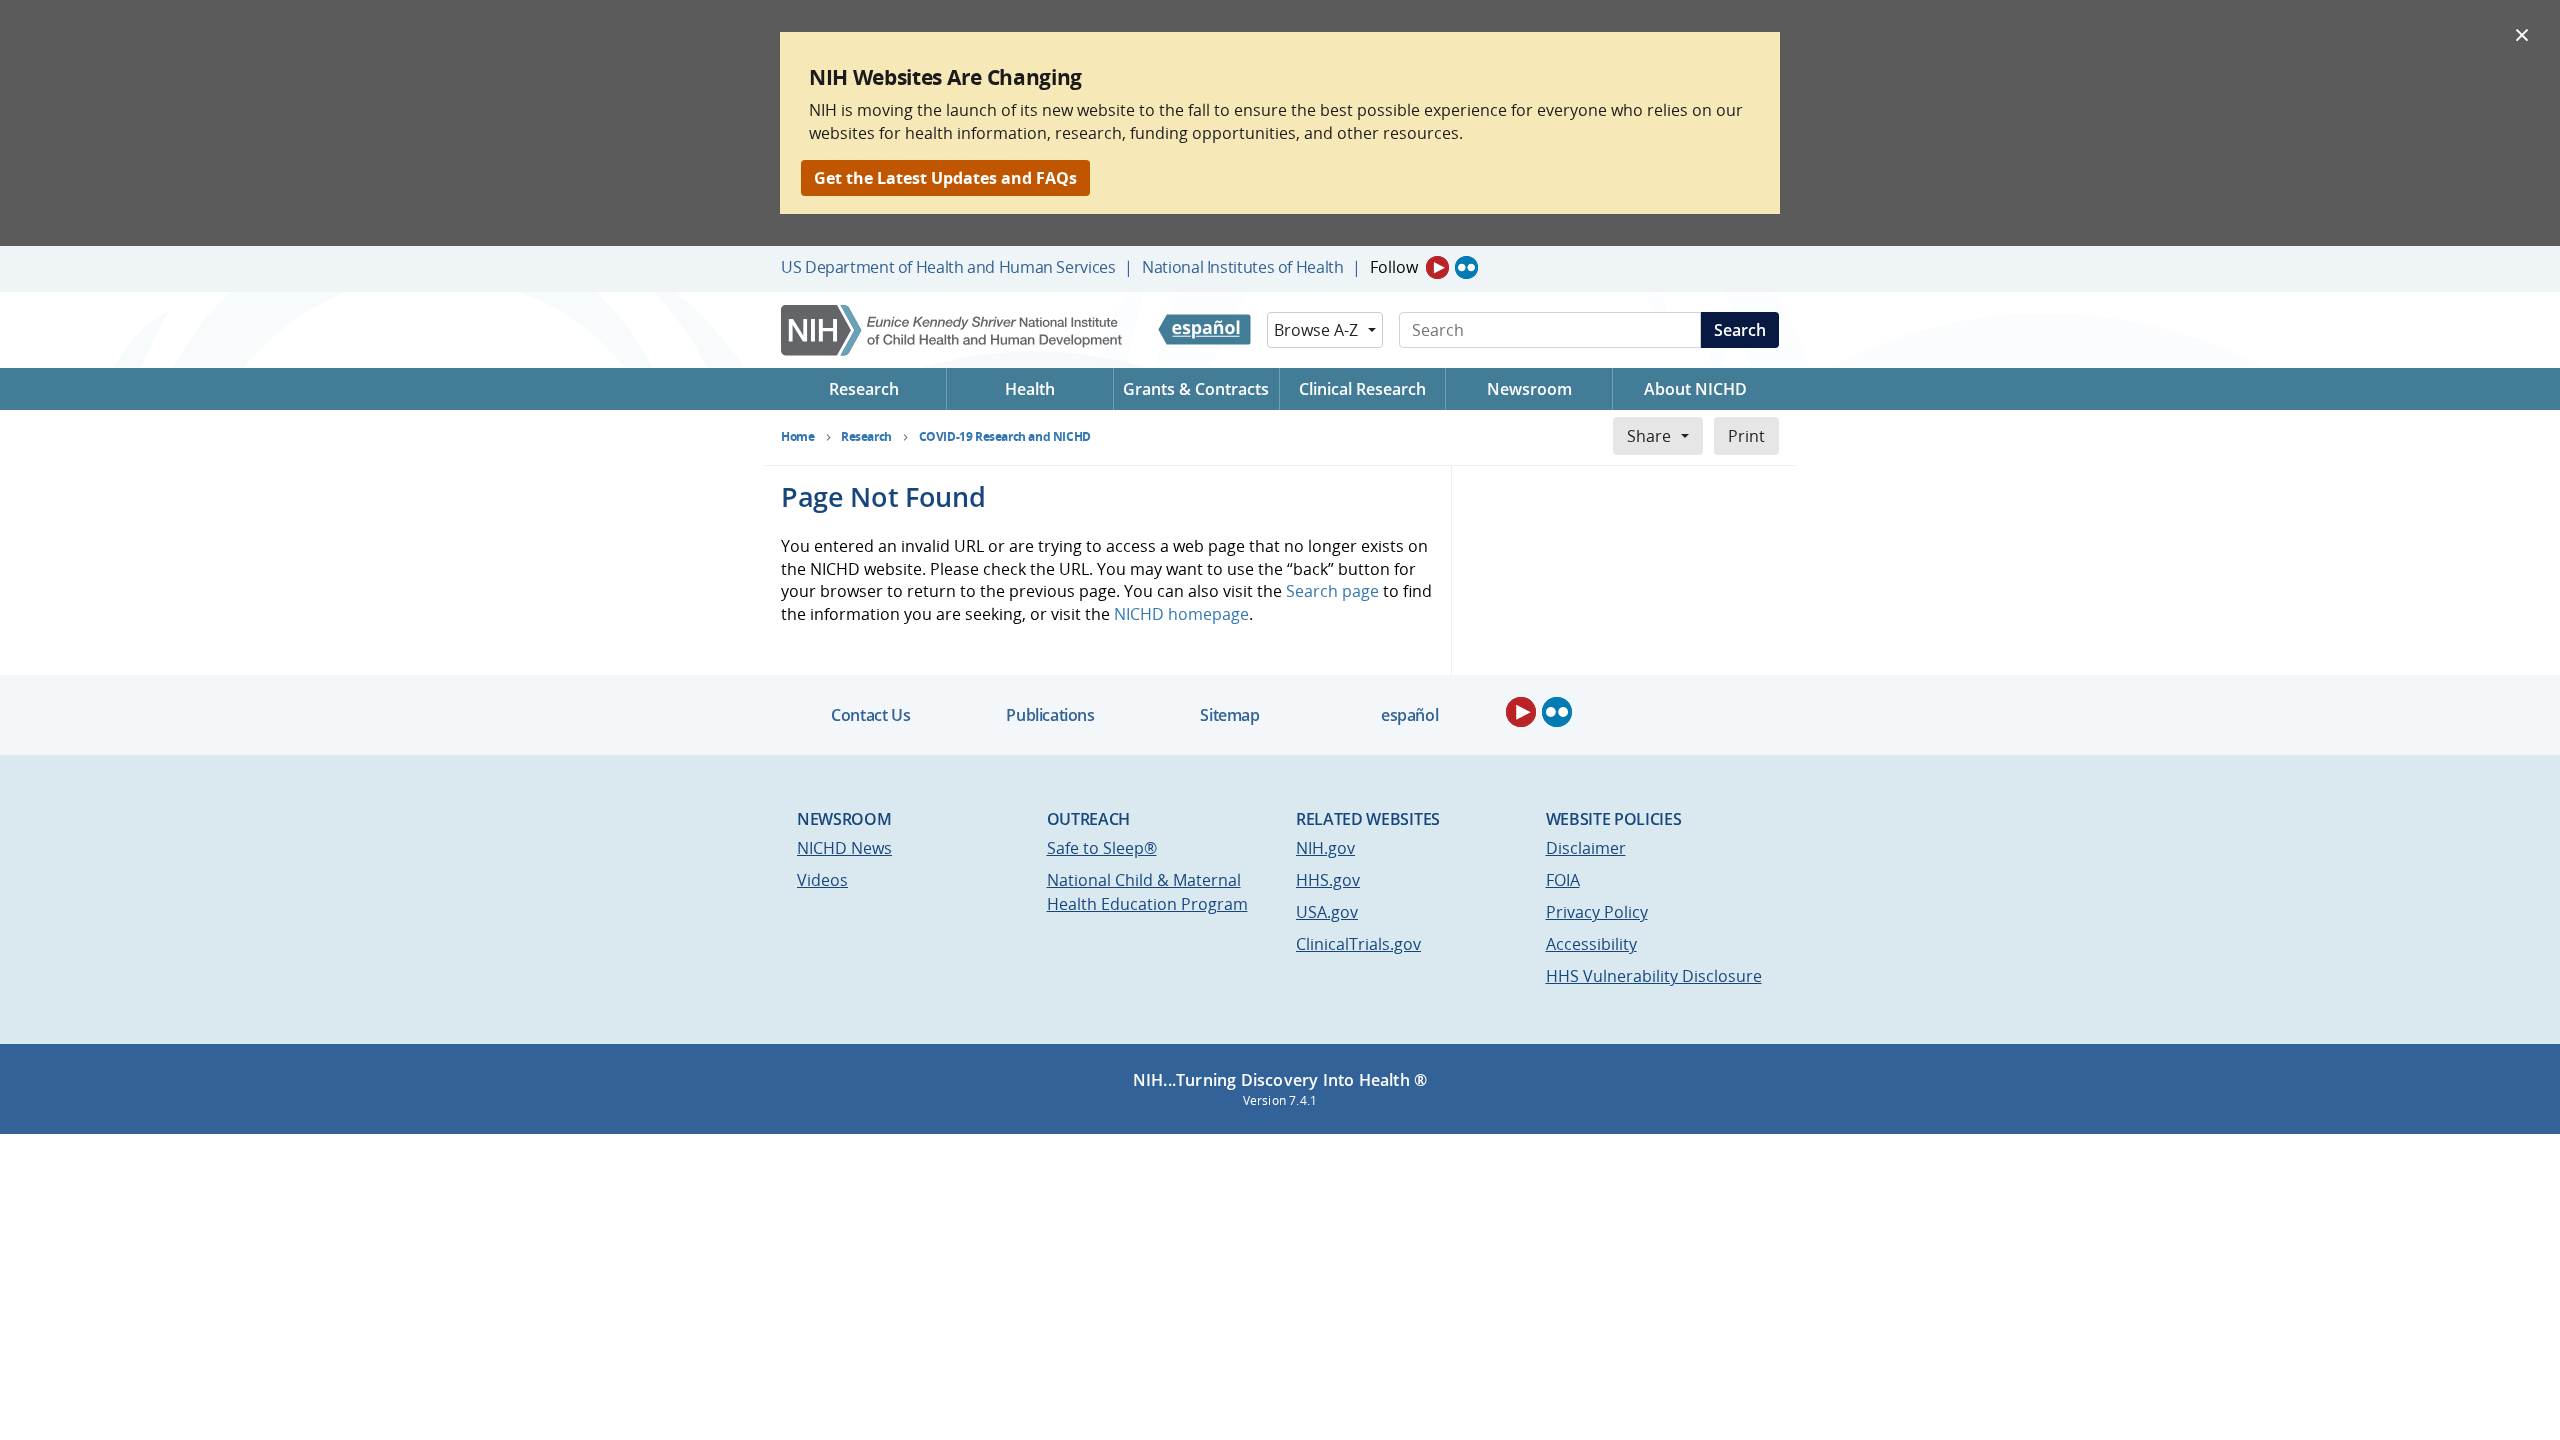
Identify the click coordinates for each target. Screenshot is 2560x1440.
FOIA (1563, 880)
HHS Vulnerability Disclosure (1654, 976)
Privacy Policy (1597, 912)
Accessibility (1591, 944)
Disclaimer (1586, 848)
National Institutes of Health (1242, 267)
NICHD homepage (1181, 614)
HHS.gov (1328, 880)
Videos (822, 880)
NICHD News (844, 848)
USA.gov (1327, 912)
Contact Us (870, 715)
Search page (1332, 591)
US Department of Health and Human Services (948, 267)
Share (1649, 436)
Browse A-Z (1316, 330)
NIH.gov (1325, 848)
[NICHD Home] (953, 330)
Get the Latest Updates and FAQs (945, 178)
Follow (1394, 267)
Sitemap (1229, 715)
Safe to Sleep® (1102, 848)
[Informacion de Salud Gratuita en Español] (1204, 330)
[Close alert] (2522, 34)
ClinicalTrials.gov (1358, 944)
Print (1746, 436)
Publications (1050, 715)
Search (1740, 330)
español (1409, 715)
